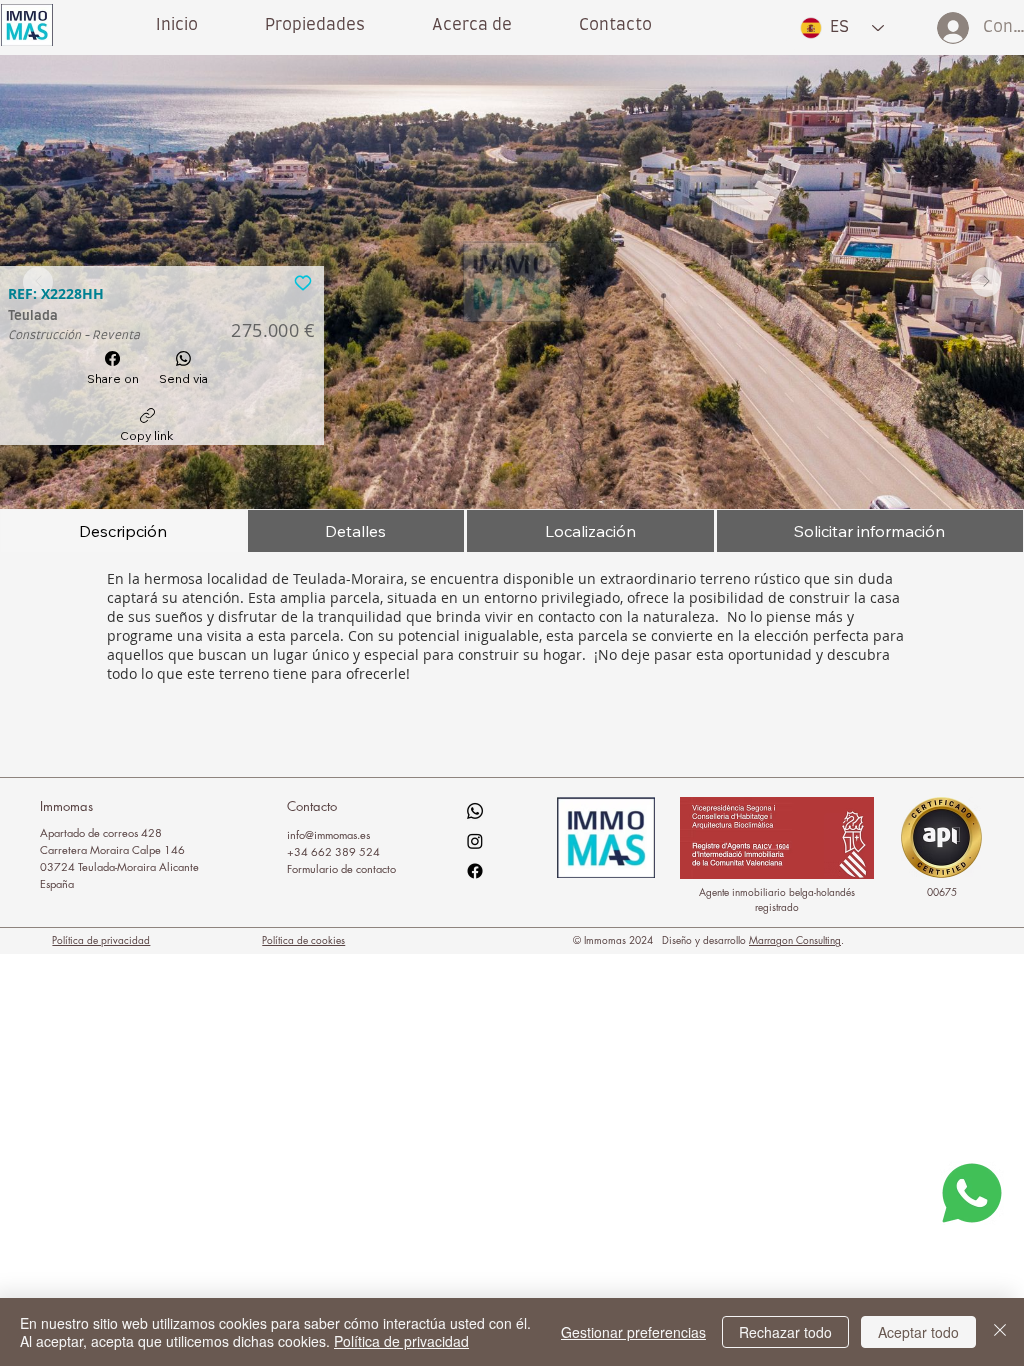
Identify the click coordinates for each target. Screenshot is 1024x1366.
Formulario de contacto (341, 868)
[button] (471, 25)
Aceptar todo (918, 1332)
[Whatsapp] (475, 811)
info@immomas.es (328, 834)
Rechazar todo (785, 1332)
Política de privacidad (101, 939)
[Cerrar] (1000, 1332)
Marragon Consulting (795, 939)
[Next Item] (986, 282)
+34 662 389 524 (333, 851)
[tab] (123, 531)
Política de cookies (303, 939)
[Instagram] (475, 841)
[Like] (303, 281)
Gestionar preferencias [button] (633, 1332)
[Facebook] (475, 871)
